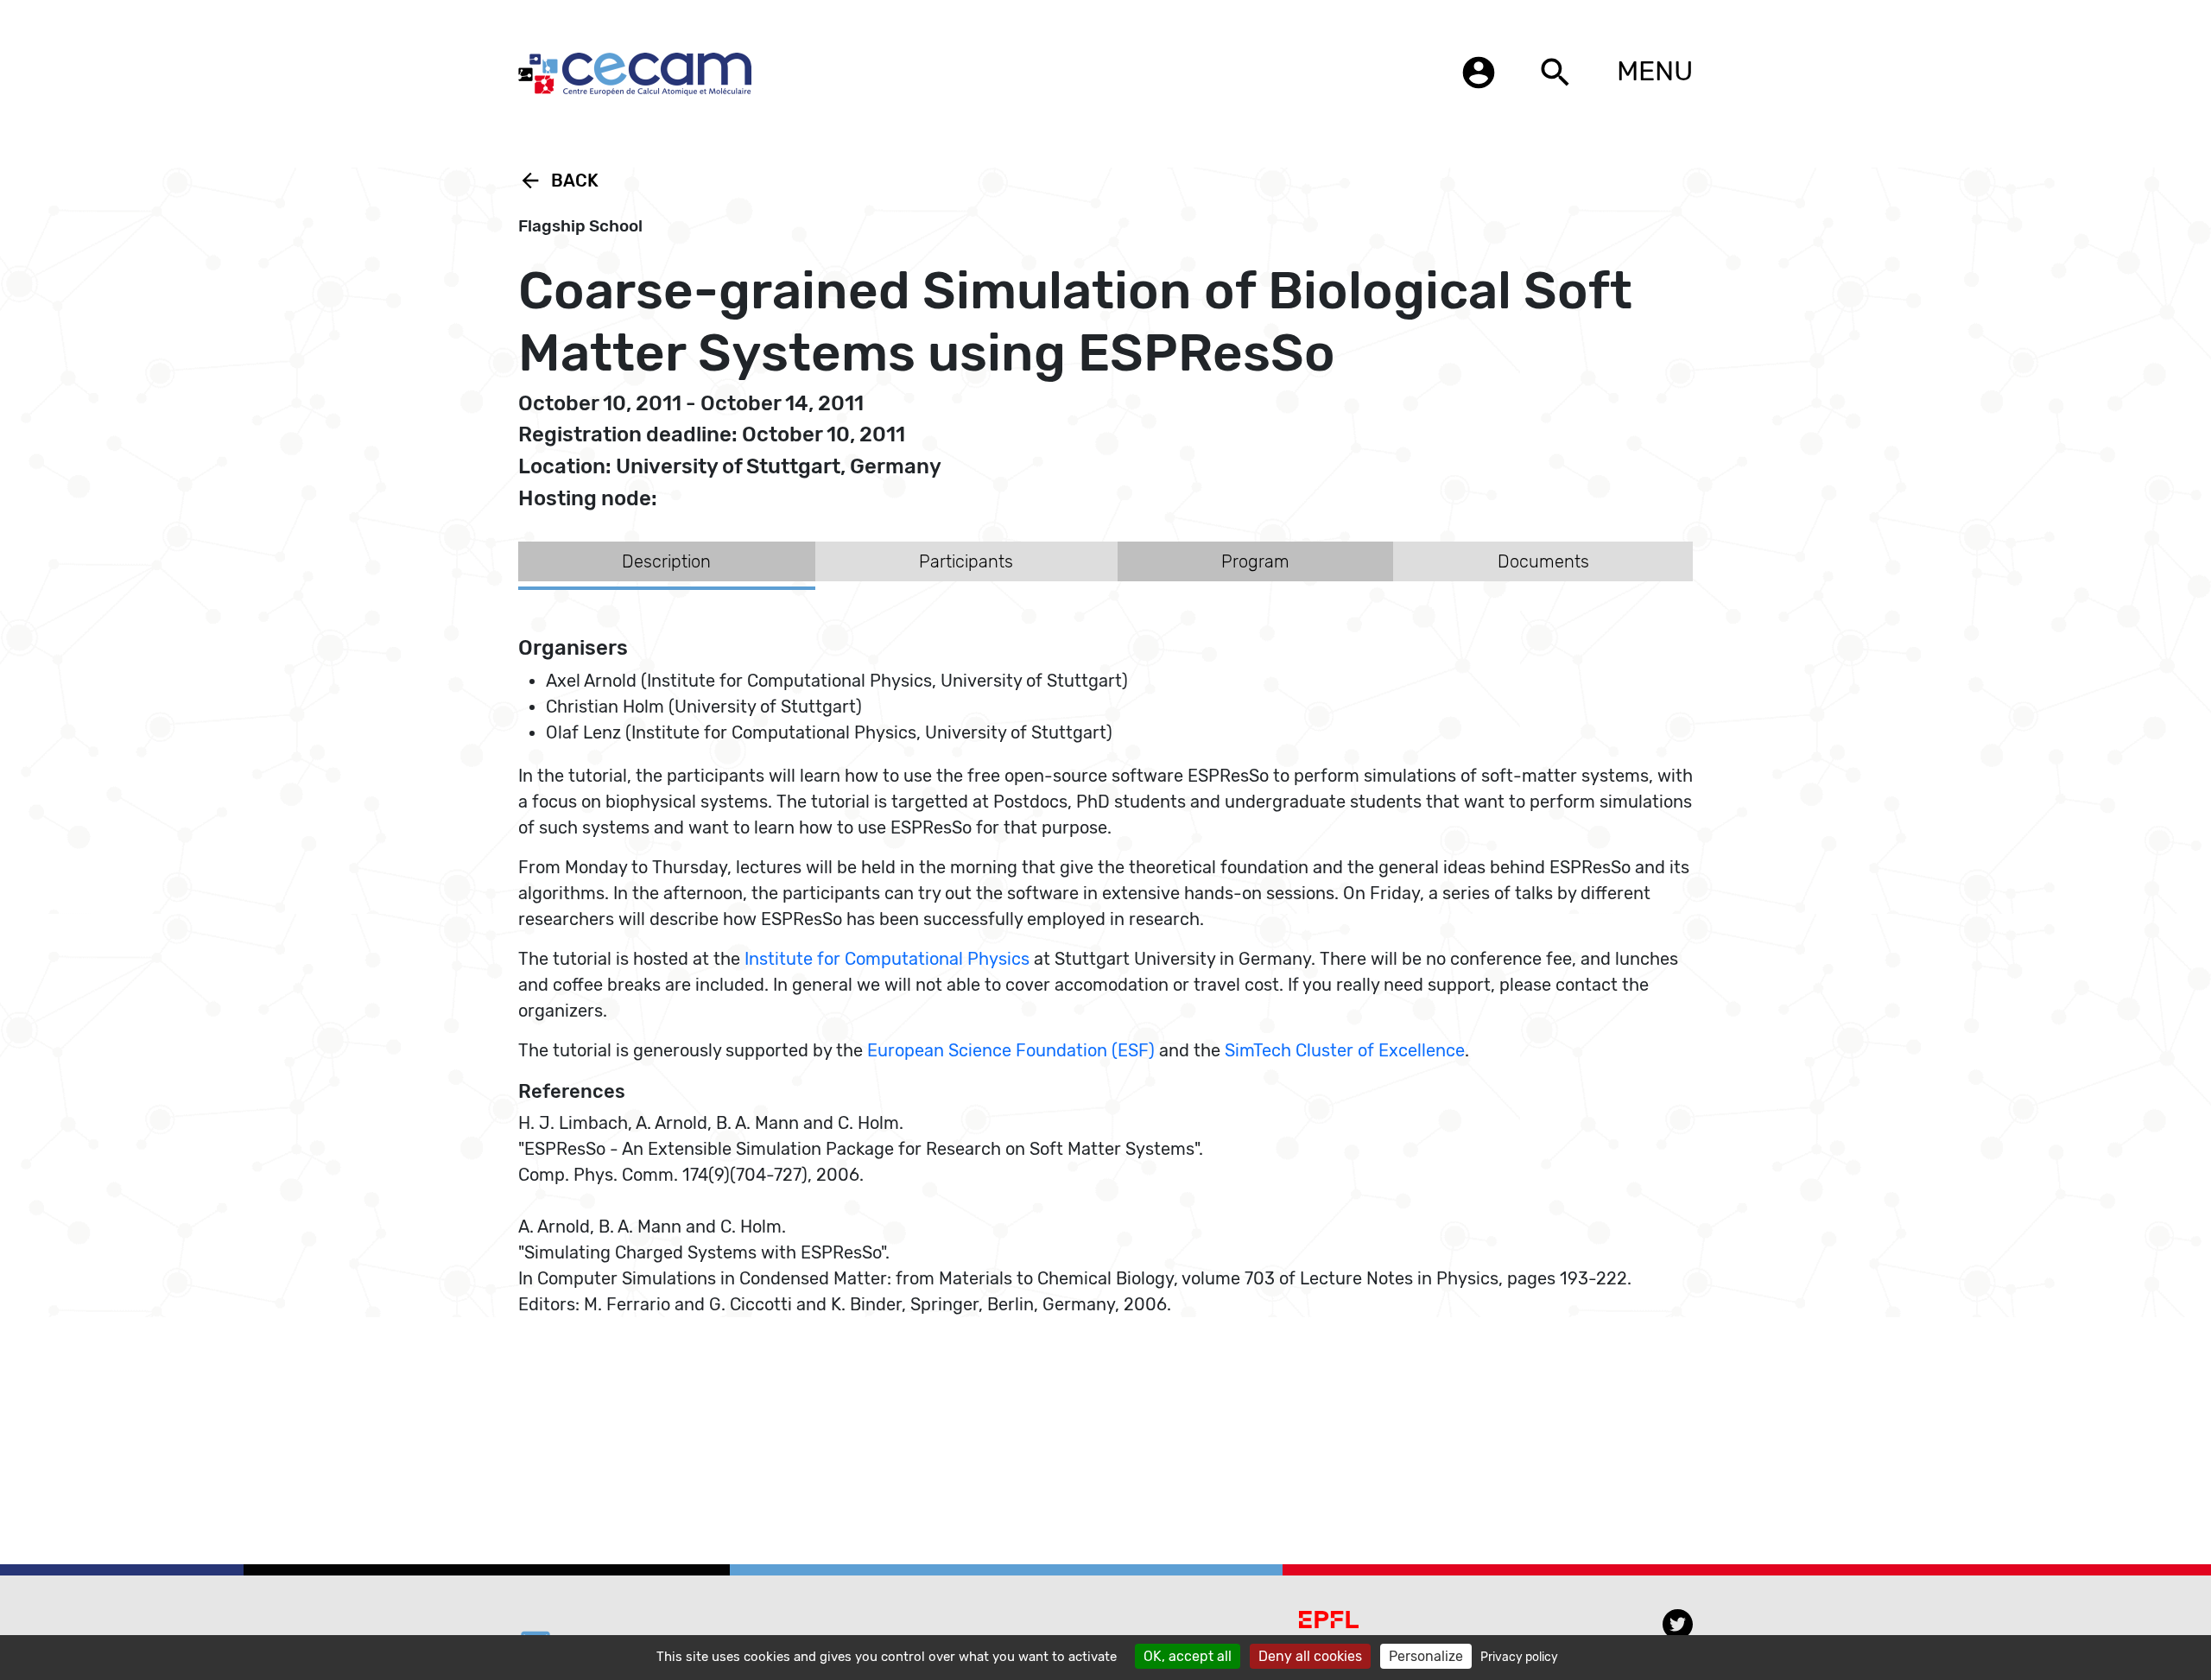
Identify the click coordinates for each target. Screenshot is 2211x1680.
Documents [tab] (1543, 561)
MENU (1655, 71)
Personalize (1426, 1656)
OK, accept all (1188, 1656)
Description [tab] (666, 561)
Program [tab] (1255, 561)
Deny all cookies (1310, 1656)
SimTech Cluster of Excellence (1345, 1050)
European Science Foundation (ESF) (1011, 1050)
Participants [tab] (966, 561)
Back (558, 181)
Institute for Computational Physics (887, 959)
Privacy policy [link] (1519, 1657)
